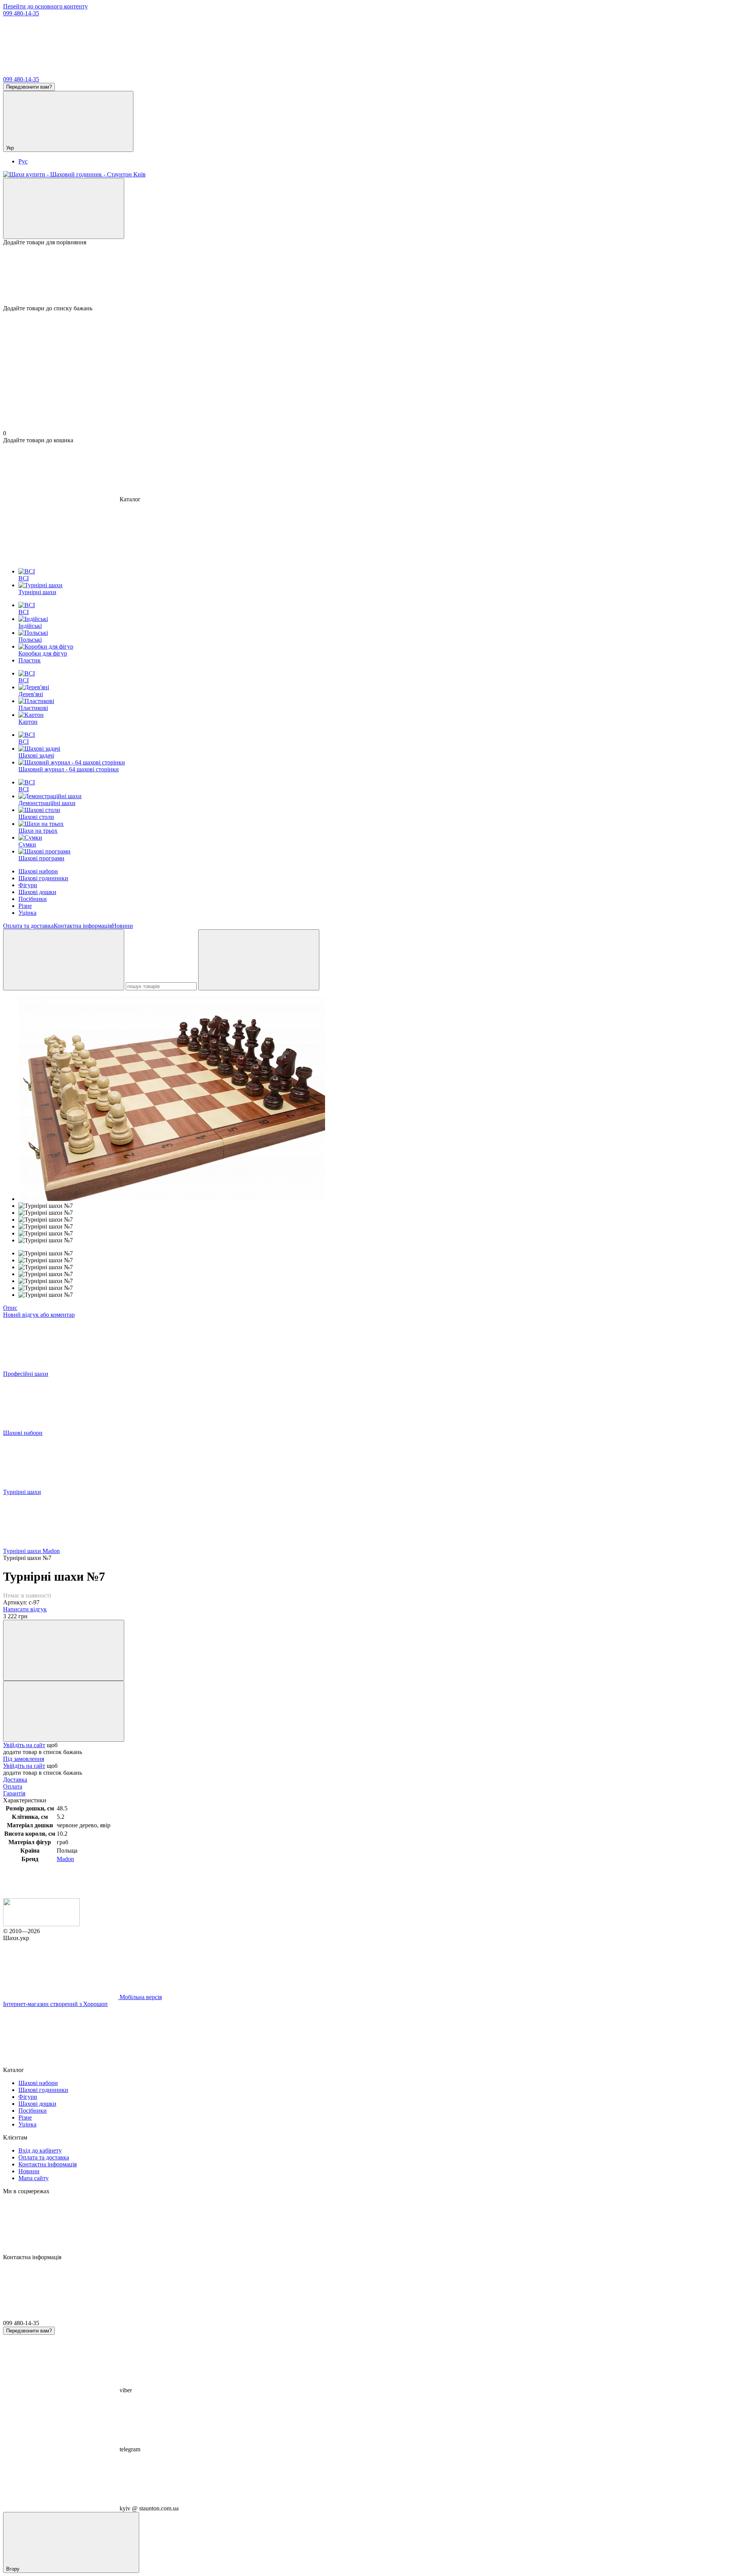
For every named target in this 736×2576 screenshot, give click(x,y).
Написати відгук (25, 1609)
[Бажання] (368, 275)
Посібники (33, 899)
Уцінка (27, 913)
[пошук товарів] (64, 960)
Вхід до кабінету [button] (40, 2150)
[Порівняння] (64, 208)
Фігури (28, 885)
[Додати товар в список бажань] (64, 1711)
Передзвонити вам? (29, 87)
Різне (25, 906)
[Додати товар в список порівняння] (64, 1650)
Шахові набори (38, 871)
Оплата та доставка (28, 926)
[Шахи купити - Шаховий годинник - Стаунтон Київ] (41, 1924)
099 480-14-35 (21, 13)
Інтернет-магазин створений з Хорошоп (55, 2004)
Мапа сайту (34, 2178)
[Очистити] (259, 960)
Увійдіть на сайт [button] (24, 1745)
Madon (65, 1859)
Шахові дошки (37, 892)
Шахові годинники (43, 878)
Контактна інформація (83, 926)
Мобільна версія (140, 1997)
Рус (23, 161)
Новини (122, 926)
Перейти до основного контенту (45, 6)
